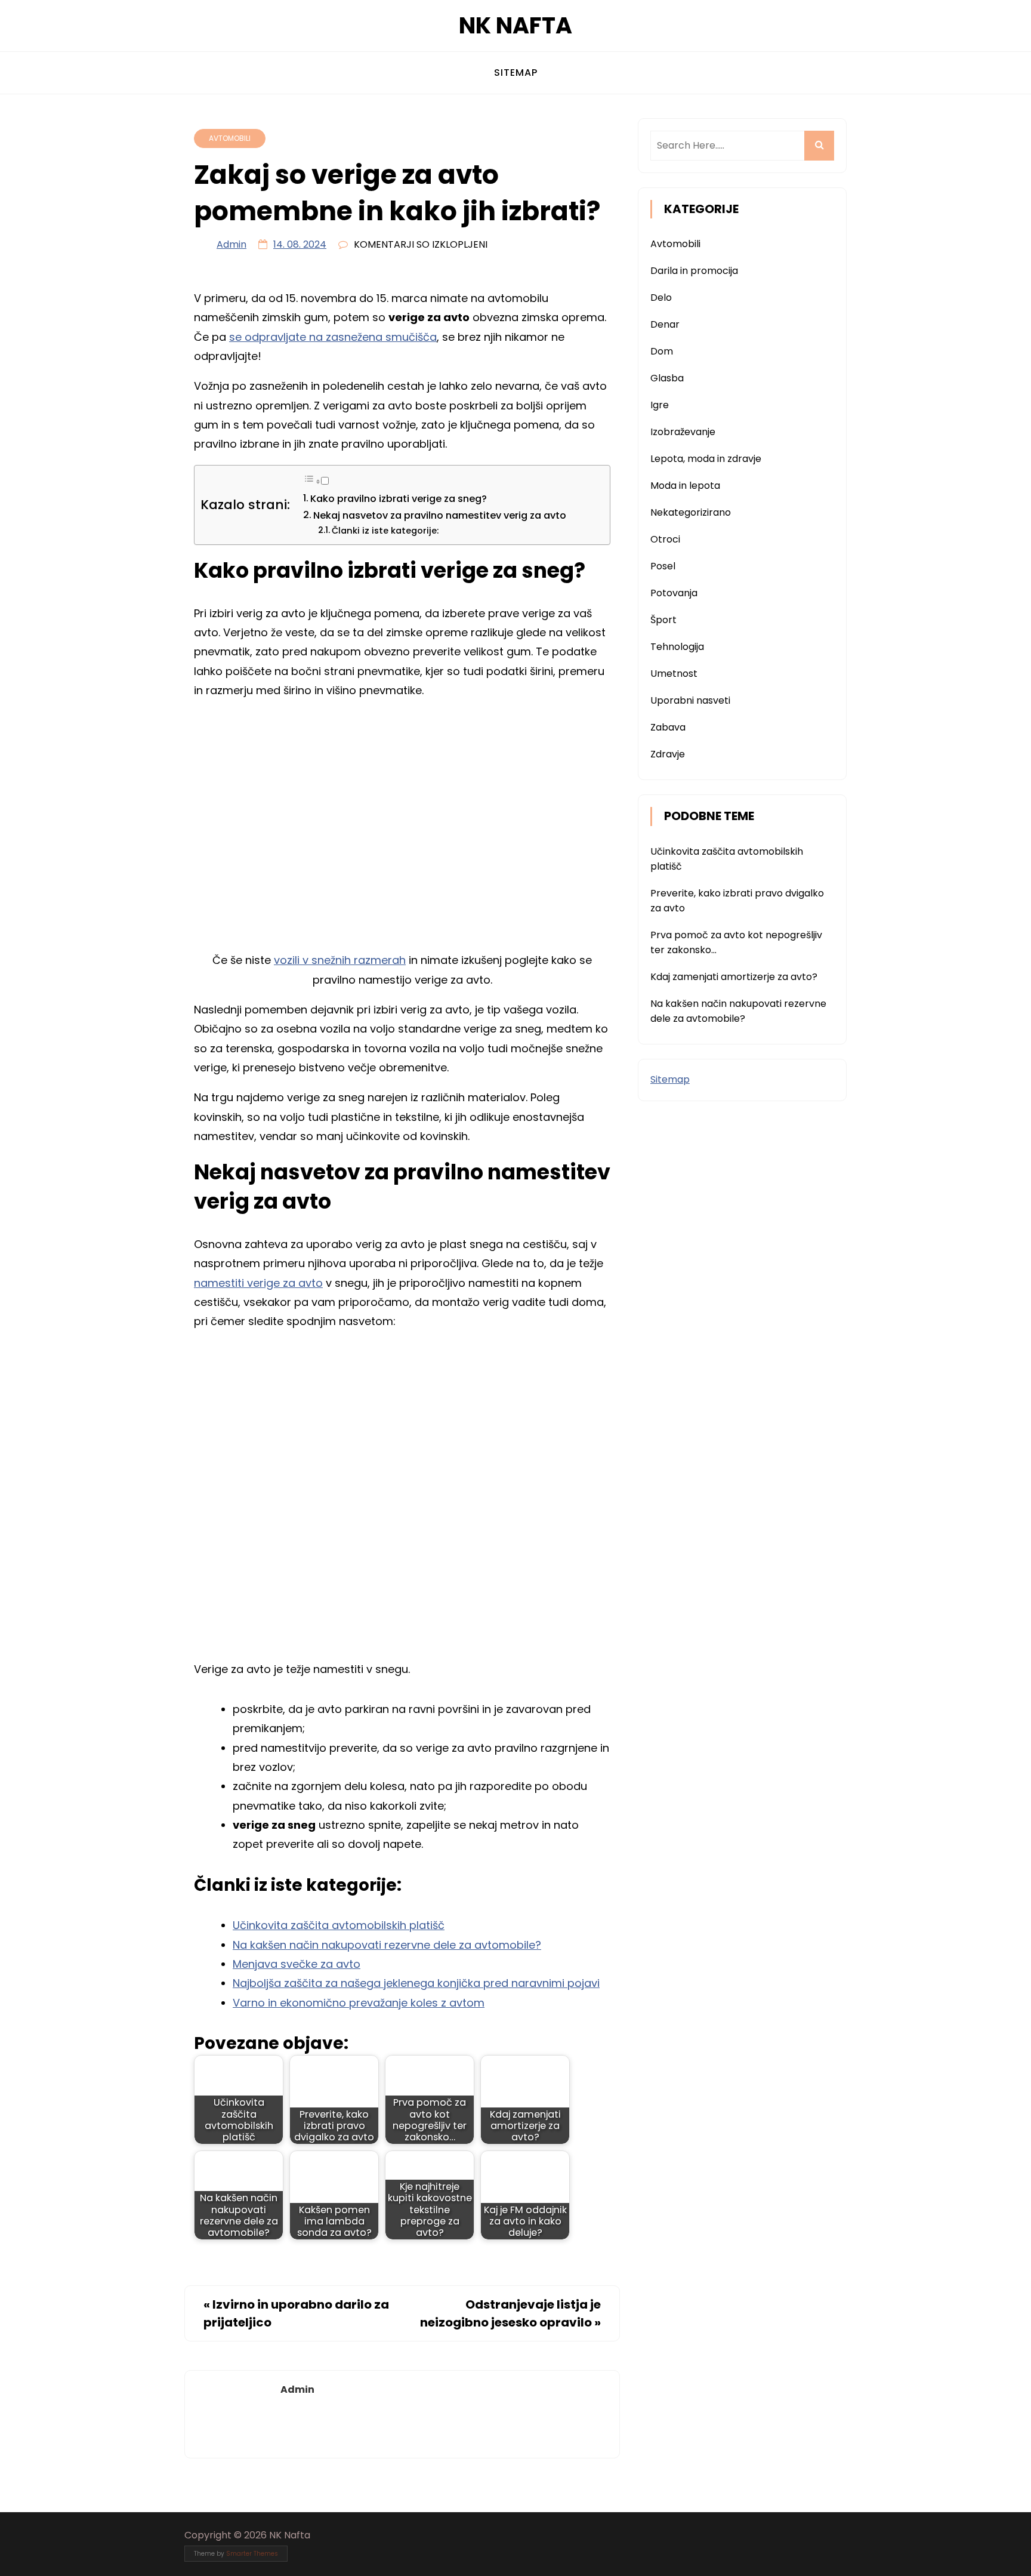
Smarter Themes (252, 2554)
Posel (663, 566)
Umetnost (674, 674)
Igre (660, 405)
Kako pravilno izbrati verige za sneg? (399, 499)
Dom (662, 351)
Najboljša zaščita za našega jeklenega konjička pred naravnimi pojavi (416, 1983)
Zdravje (668, 754)
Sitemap (516, 73)
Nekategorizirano (691, 512)
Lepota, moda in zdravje (706, 459)
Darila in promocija (694, 271)
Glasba (667, 378)
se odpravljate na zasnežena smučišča (333, 337)
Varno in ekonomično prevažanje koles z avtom (359, 2003)
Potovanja (674, 593)
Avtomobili (230, 138)
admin (231, 244)
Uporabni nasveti (690, 700)
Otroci (665, 539)
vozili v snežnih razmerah (340, 960)
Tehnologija (677, 647)
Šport (663, 620)
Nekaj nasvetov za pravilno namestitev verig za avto (440, 515)
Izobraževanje (683, 432)
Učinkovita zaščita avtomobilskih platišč (339, 1925)
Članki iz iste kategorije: (385, 531)
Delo (661, 298)
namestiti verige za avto (258, 1283)
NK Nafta (515, 25)
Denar (665, 324)
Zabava (668, 727)
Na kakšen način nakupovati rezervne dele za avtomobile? (387, 1945)
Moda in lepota (685, 486)
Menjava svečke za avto (297, 1964)
